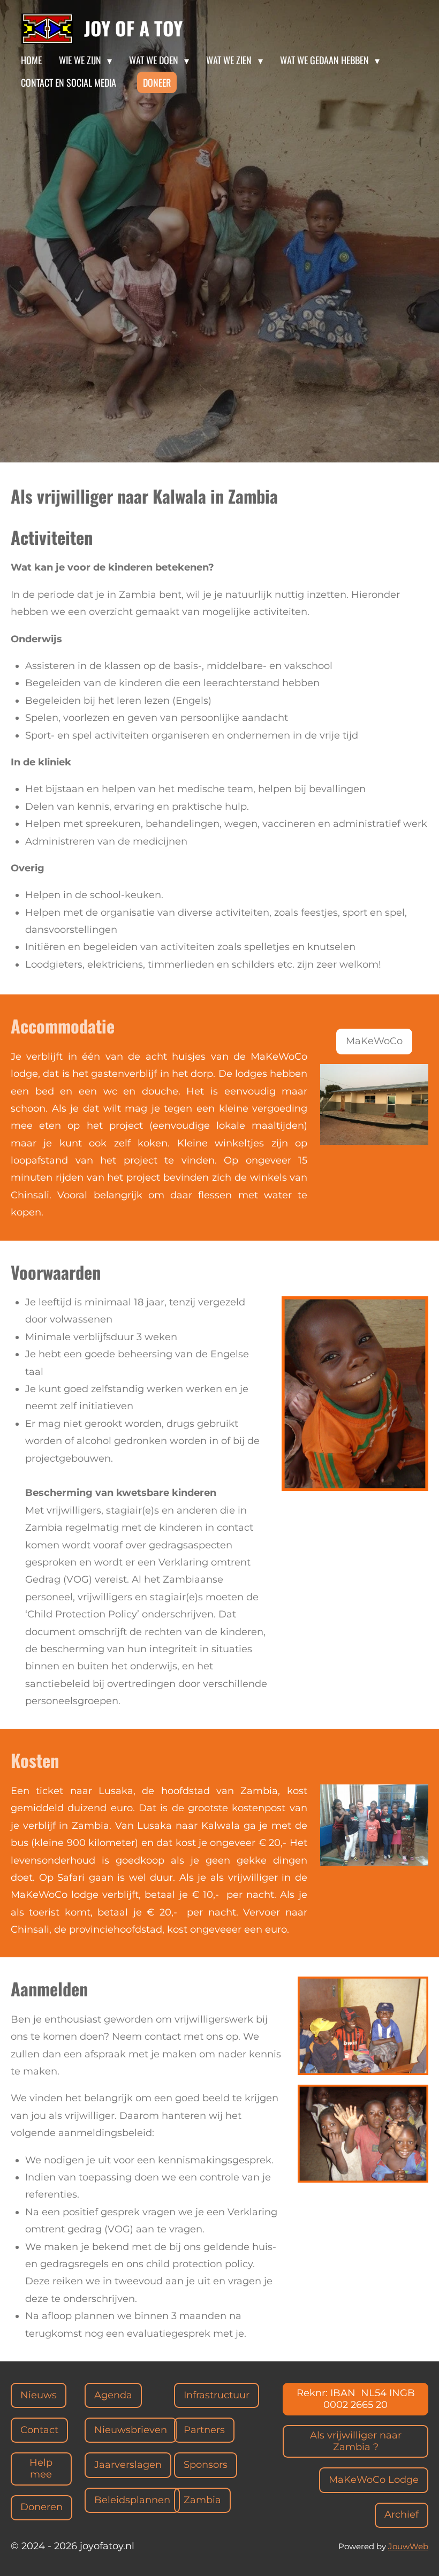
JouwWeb (408, 2546)
